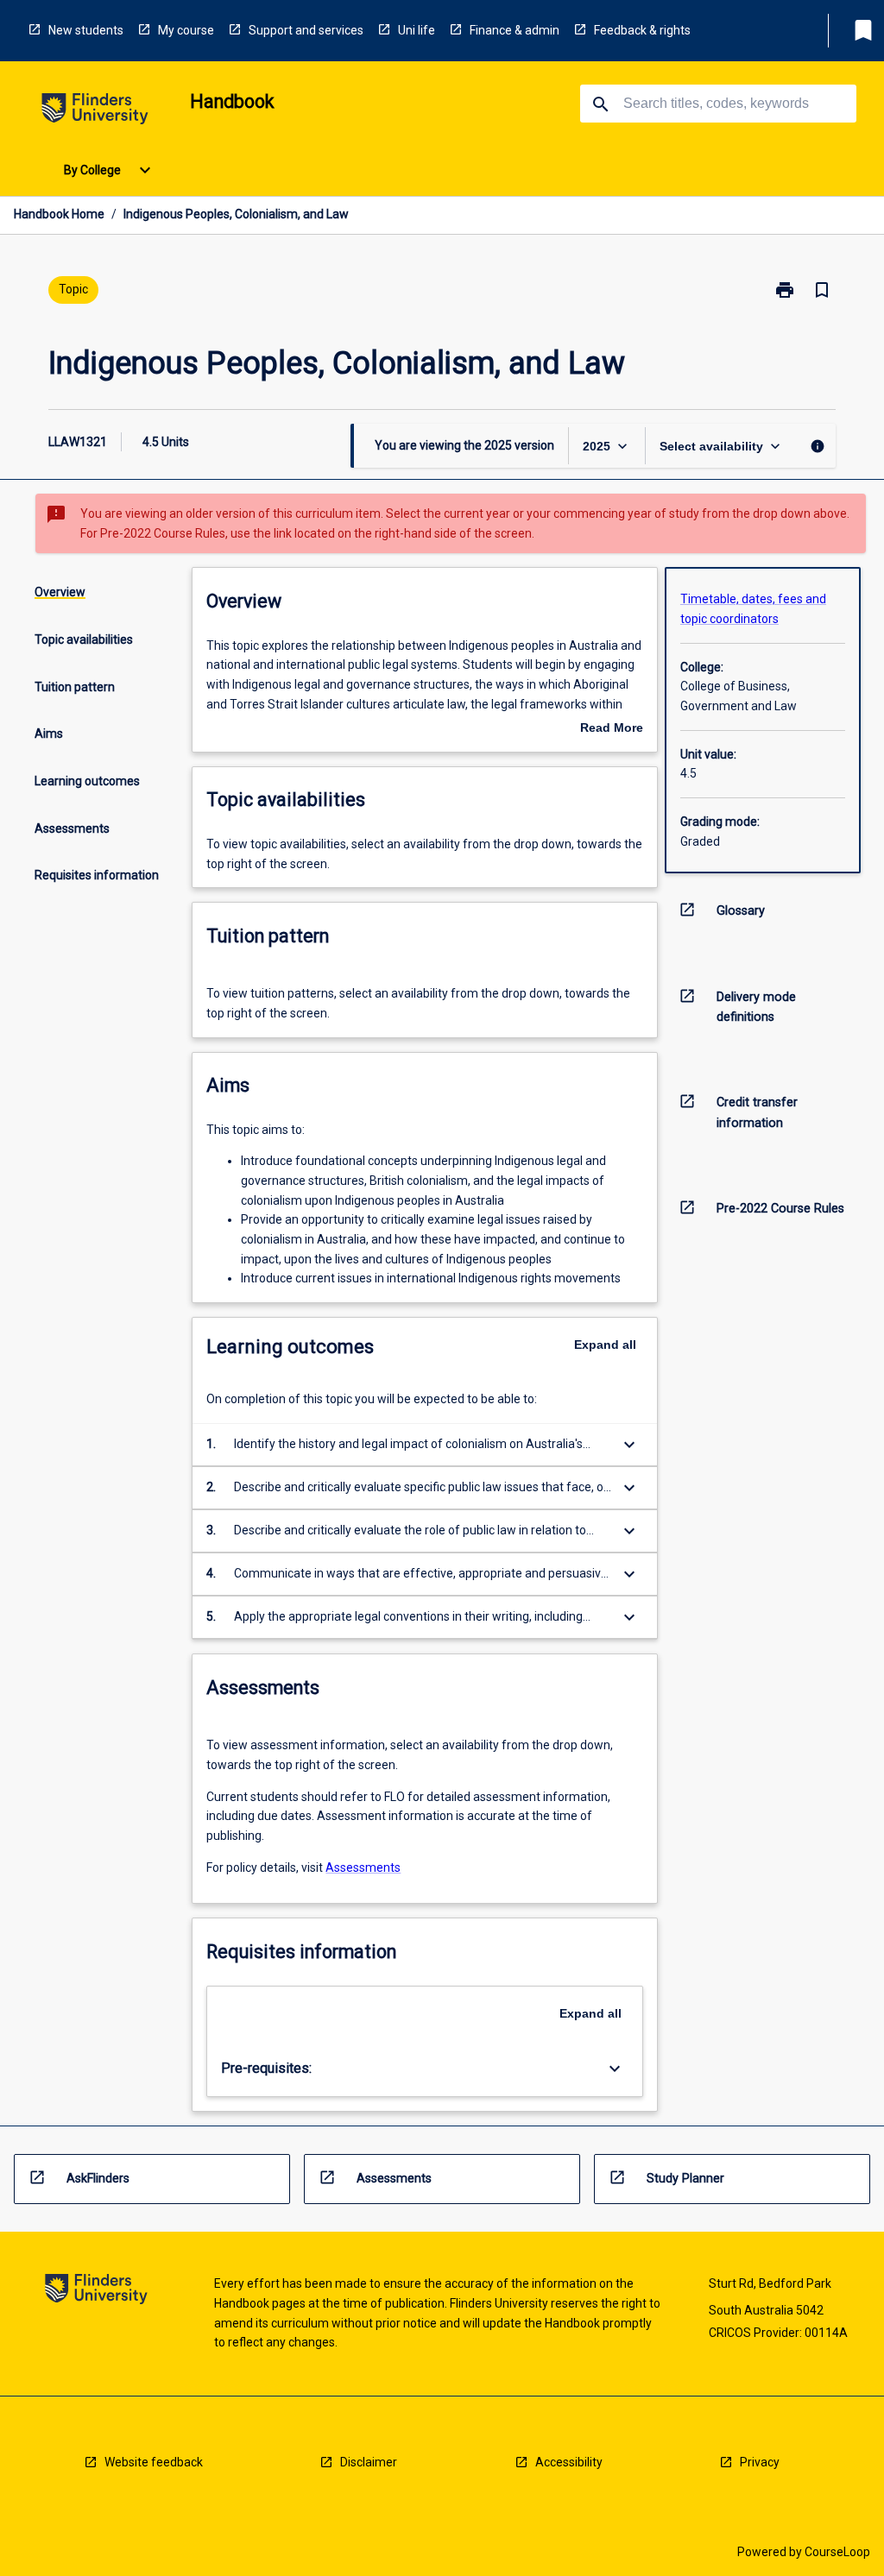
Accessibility (569, 2462)
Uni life (417, 30)
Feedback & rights (642, 30)
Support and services (306, 30)
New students (86, 30)
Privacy (760, 2462)
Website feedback (154, 2462)
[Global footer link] (96, 2292)
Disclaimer (369, 2462)
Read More (612, 729)
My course (186, 30)
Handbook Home (59, 214)
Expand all (605, 1345)
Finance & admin (515, 30)
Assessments (363, 1867)
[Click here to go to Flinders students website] (95, 112)
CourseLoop (837, 2552)
